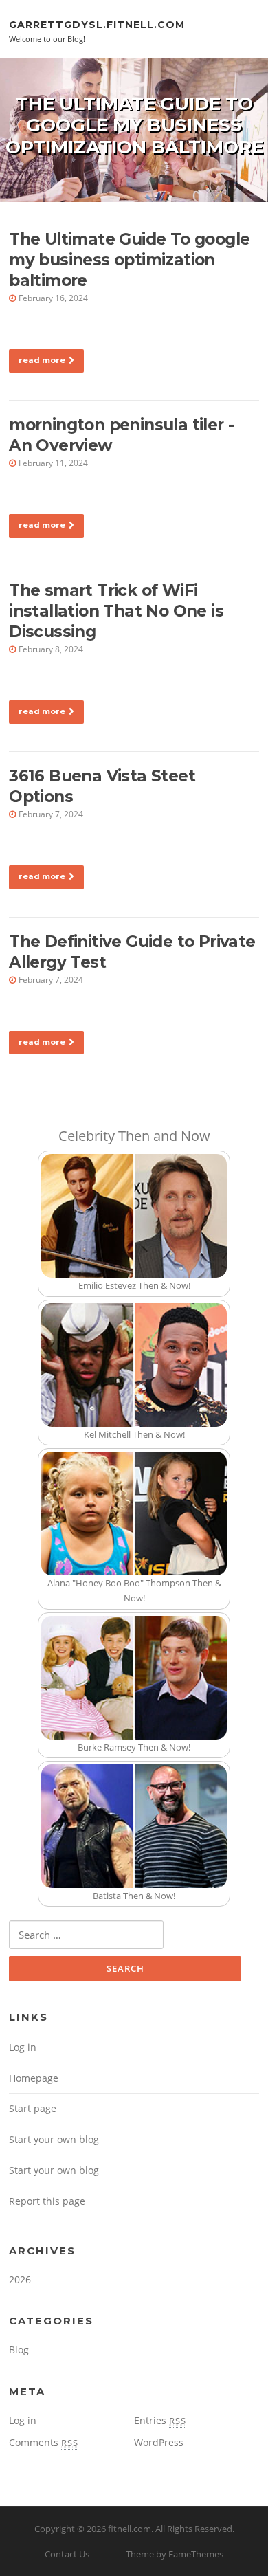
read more (42, 360)
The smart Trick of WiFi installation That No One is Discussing (116, 611)
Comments (44, 2442)
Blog (19, 2350)
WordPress (159, 2442)
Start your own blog (54, 2139)
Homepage (34, 2078)
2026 (20, 2279)
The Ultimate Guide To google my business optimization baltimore (129, 260)
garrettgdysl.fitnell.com (97, 24)
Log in (23, 2047)
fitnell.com (130, 2529)
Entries (160, 2420)
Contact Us (67, 2554)
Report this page (47, 2201)
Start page (33, 2108)
